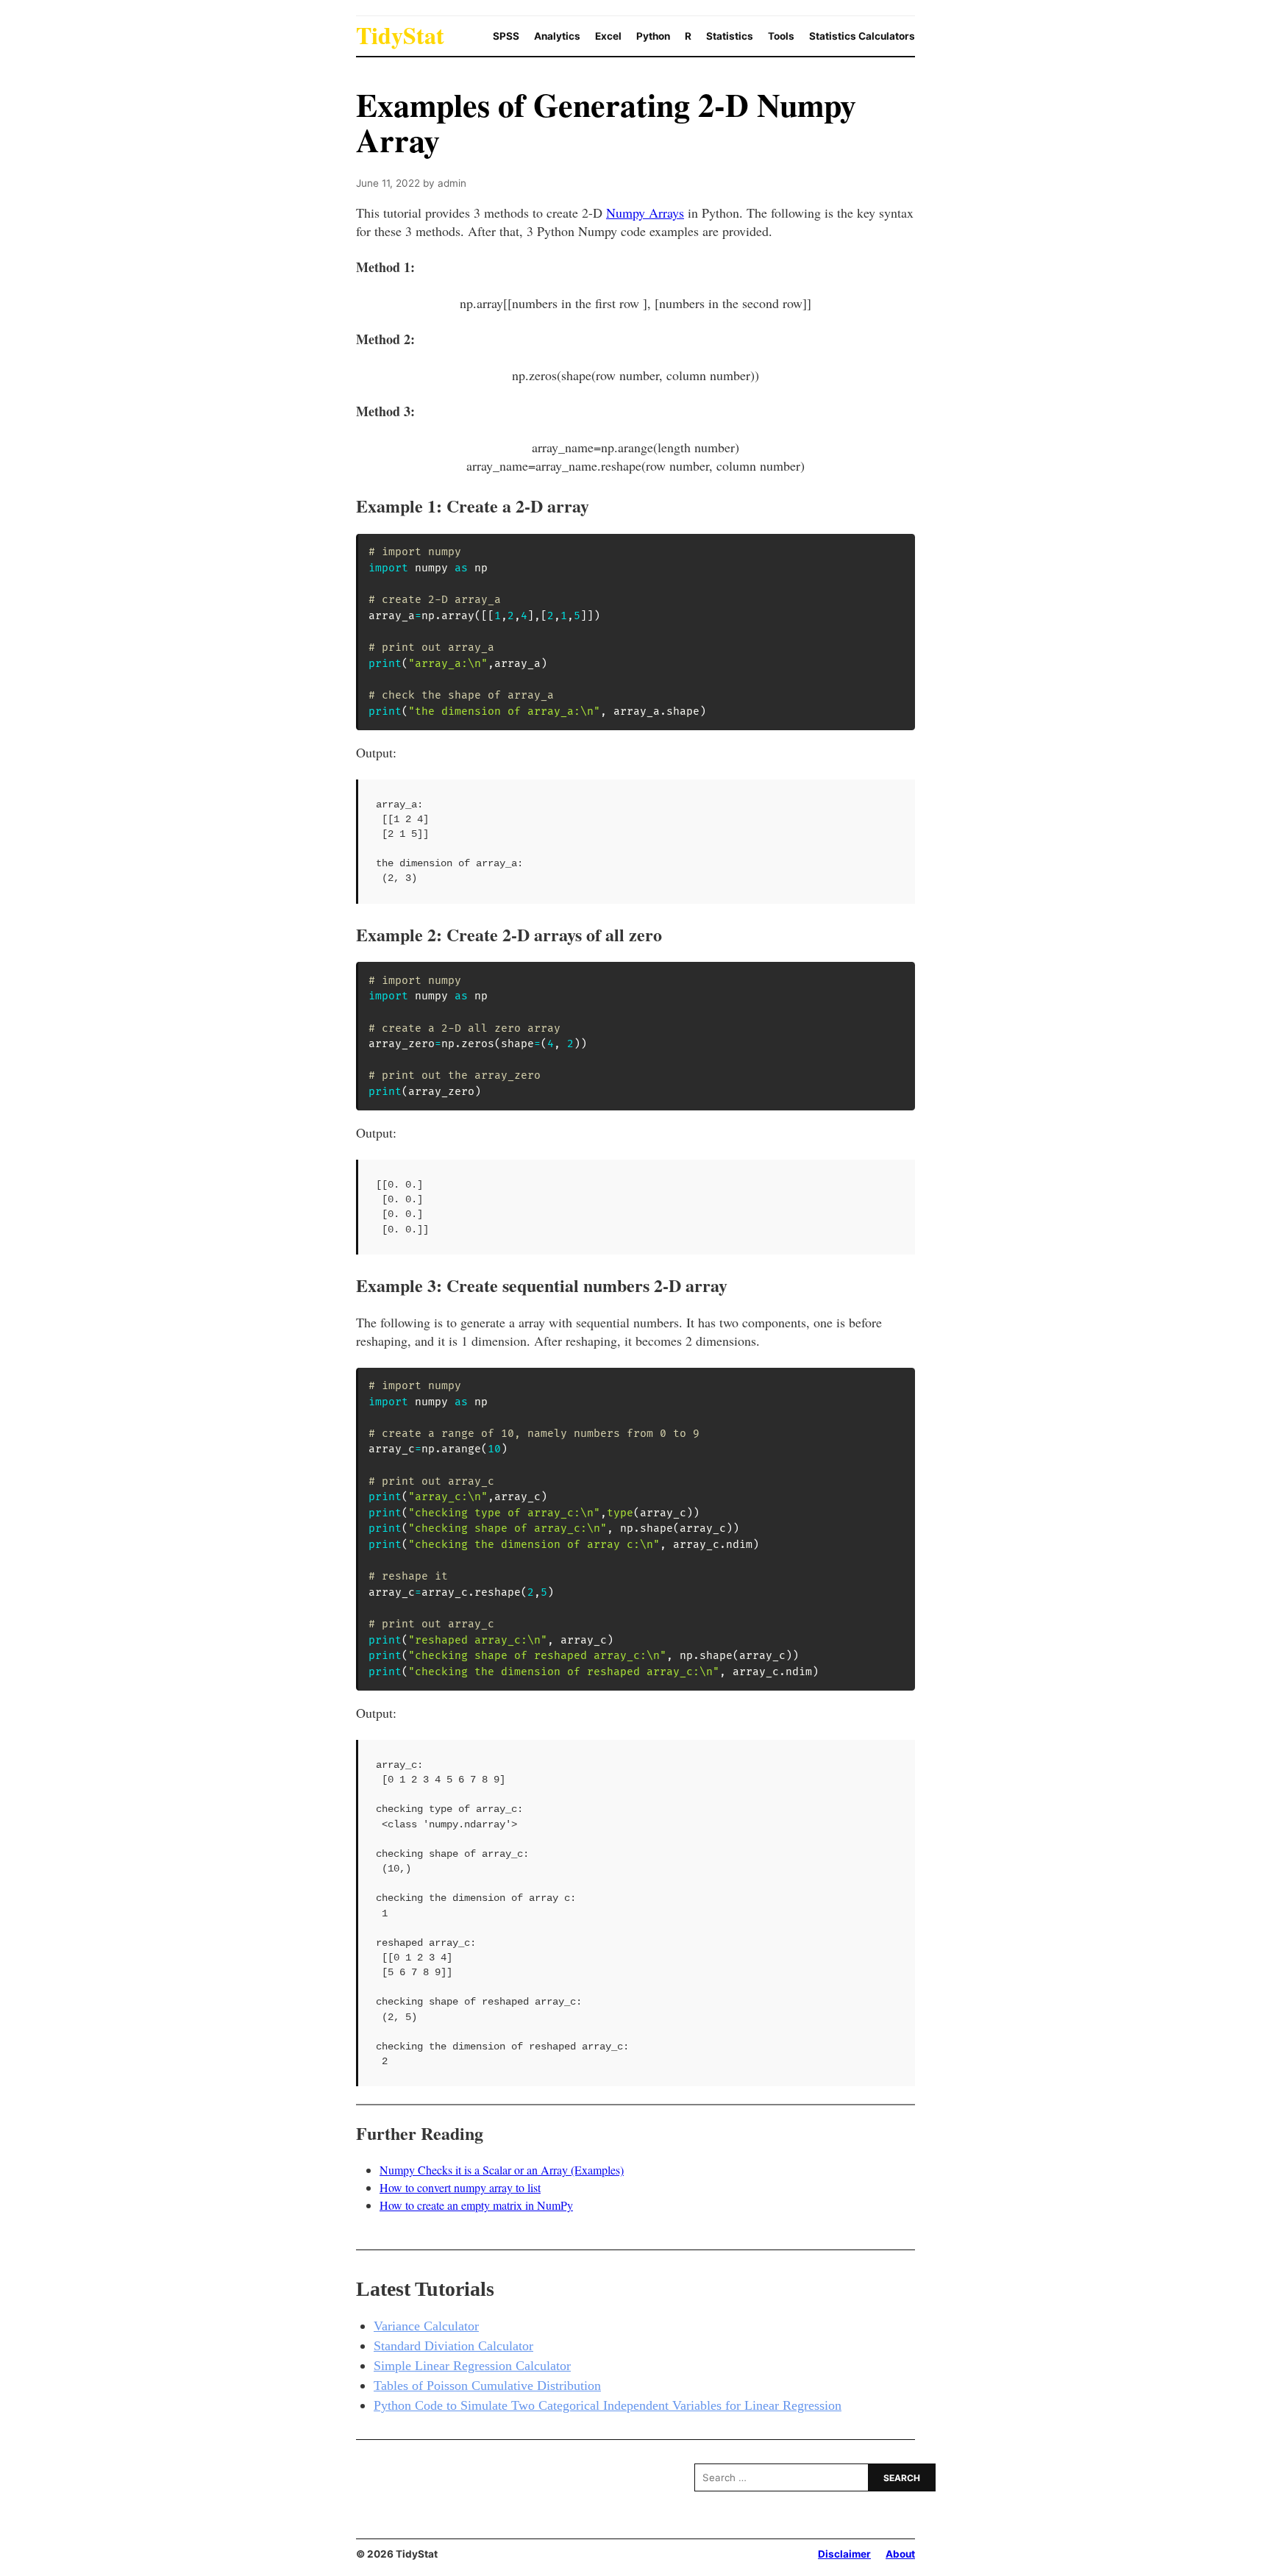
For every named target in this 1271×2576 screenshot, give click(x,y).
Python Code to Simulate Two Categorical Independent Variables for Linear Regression (608, 2405)
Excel (608, 36)
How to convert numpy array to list (460, 2187)
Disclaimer (844, 2554)
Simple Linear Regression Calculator (472, 2366)
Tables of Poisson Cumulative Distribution (487, 2386)
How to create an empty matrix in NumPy (476, 2205)
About (900, 2554)
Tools (781, 36)
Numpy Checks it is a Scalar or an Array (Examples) (502, 2170)
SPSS (506, 36)
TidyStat (400, 35)
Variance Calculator (426, 2326)
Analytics (557, 36)
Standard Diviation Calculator (453, 2346)
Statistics (730, 36)
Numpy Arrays (645, 213)
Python (653, 36)
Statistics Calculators (862, 36)
